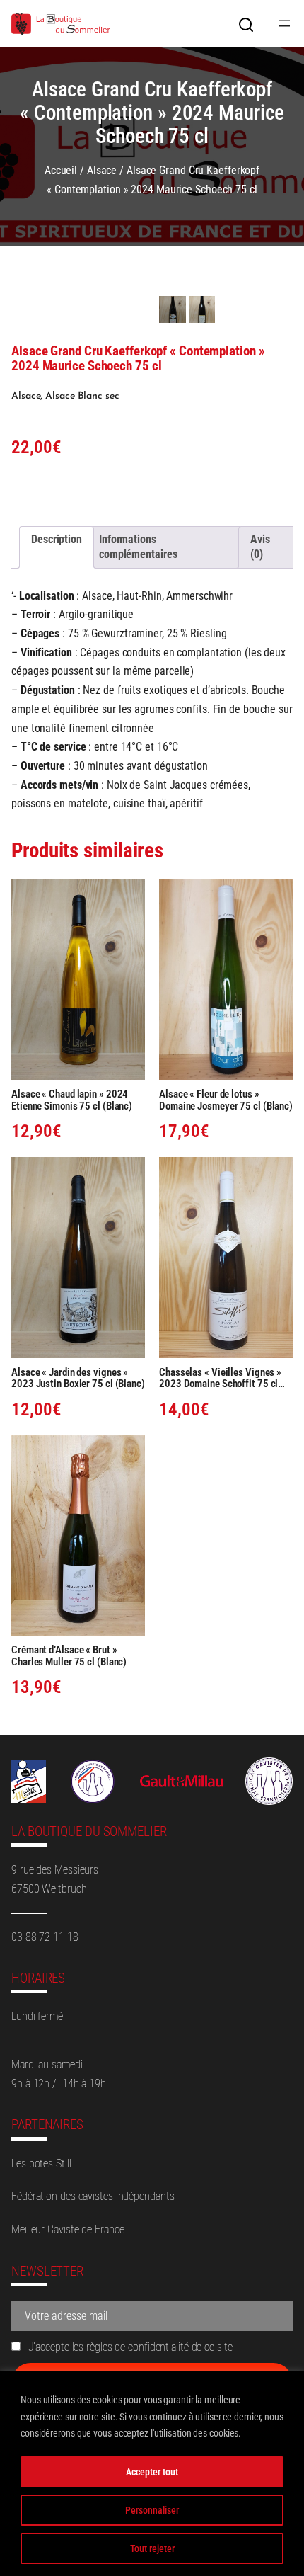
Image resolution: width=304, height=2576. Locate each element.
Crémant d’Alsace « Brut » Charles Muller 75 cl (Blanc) (69, 1656)
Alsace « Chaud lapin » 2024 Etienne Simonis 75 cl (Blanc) (72, 1100)
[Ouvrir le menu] (284, 23)
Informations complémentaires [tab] (138, 547)
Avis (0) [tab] (260, 547)
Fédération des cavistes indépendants (93, 2196)
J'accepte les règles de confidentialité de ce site (129, 2347)
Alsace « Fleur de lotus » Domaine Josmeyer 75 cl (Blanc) (226, 1100)
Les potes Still (41, 2164)
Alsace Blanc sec (82, 396)
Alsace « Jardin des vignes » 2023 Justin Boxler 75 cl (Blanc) (78, 1378)
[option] (202, 309)
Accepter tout (152, 2472)
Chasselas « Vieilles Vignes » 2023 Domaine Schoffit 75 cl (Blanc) (220, 1378)
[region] (152, 2474)
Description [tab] (57, 539)
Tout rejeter (152, 2548)
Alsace (102, 170)
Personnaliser (152, 2510)
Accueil (61, 170)
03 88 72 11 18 (45, 1937)
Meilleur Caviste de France (68, 2229)
